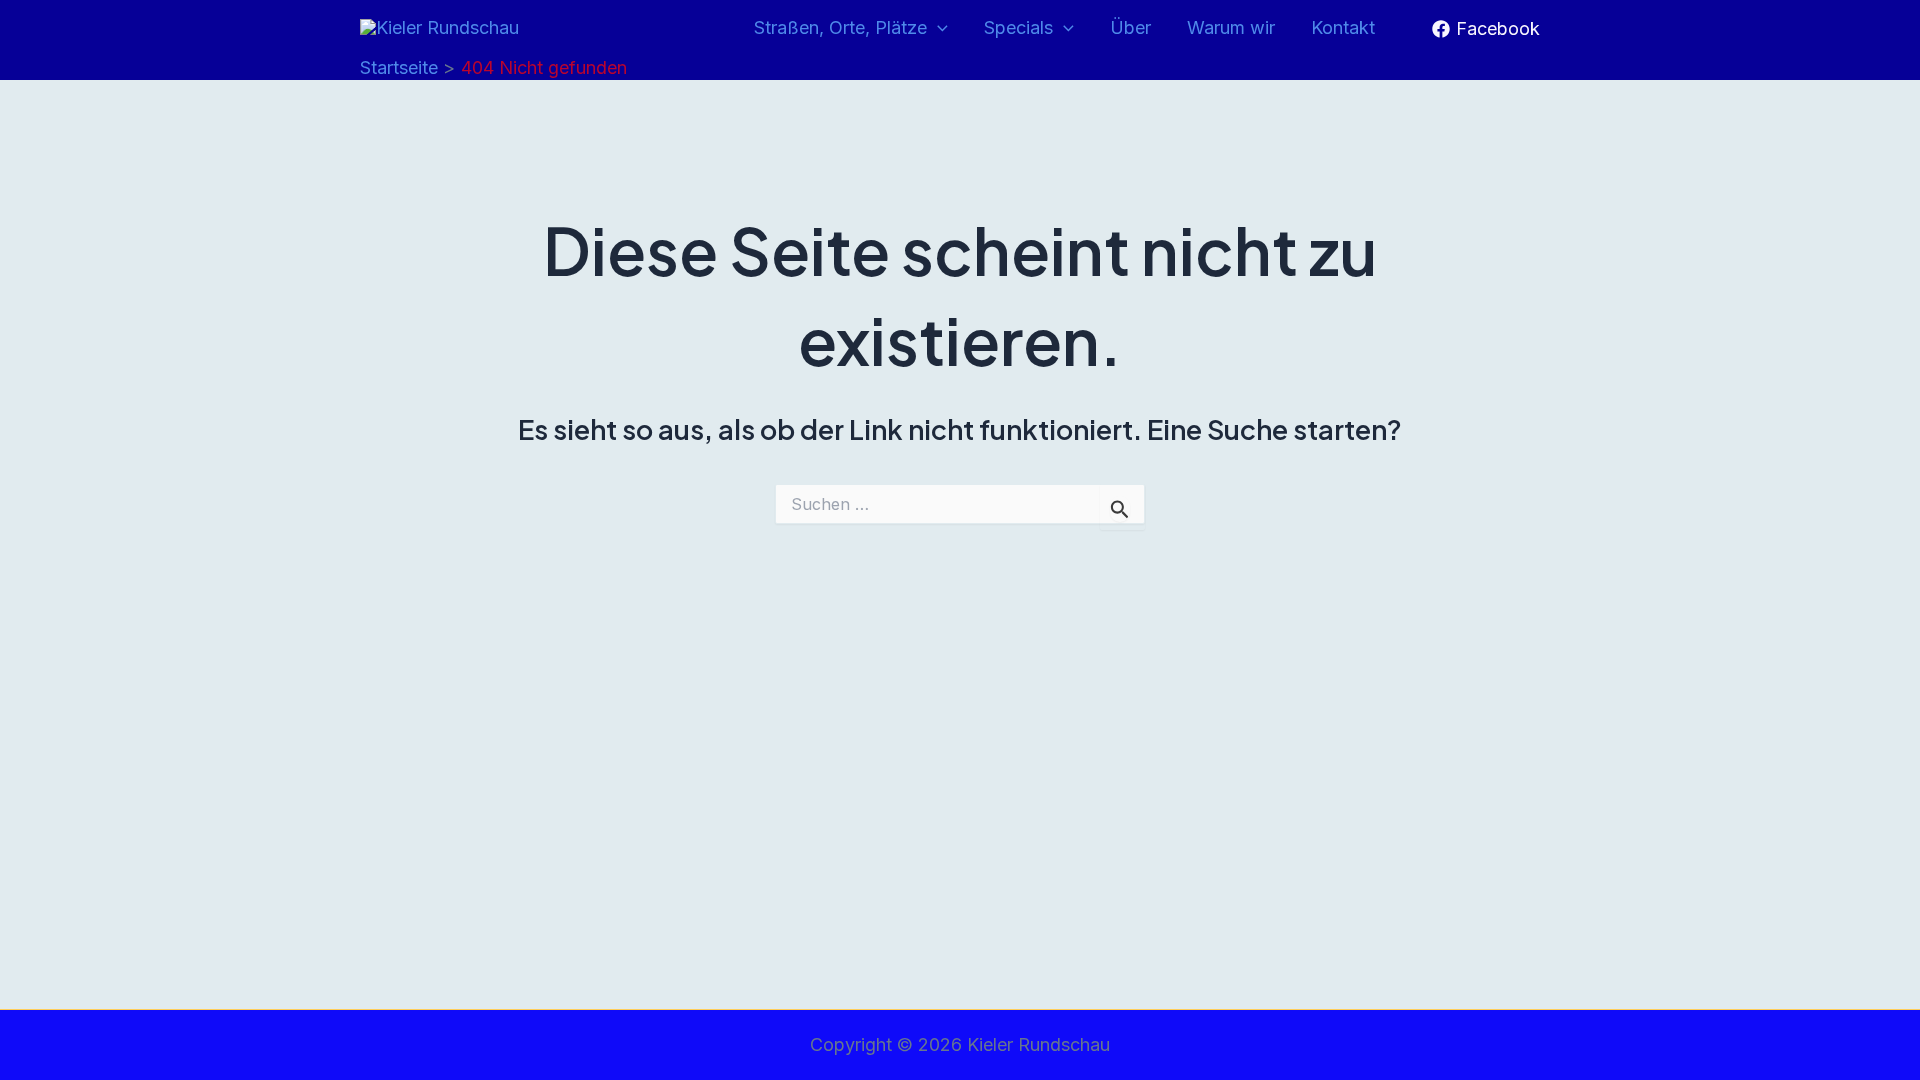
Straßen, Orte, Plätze (840, 27)
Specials (1018, 27)
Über (1130, 27)
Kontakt (1343, 27)
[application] (937, 28)
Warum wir (1231, 27)
